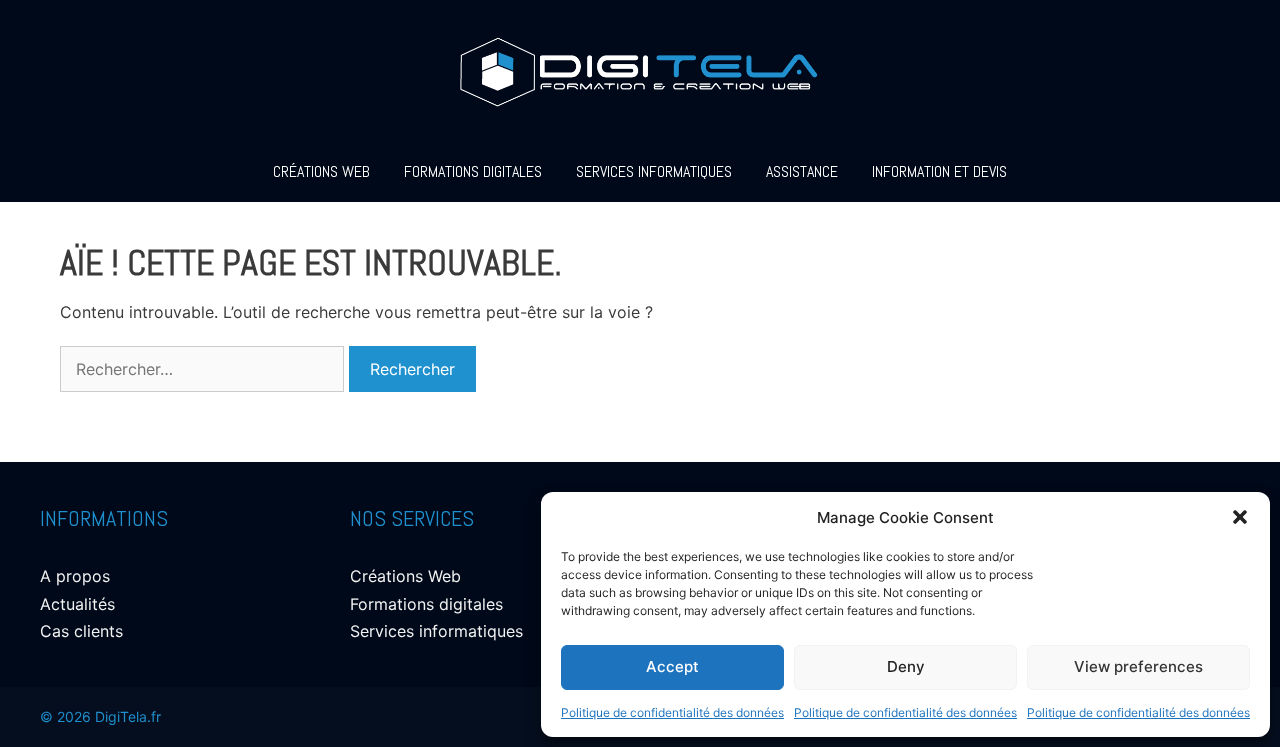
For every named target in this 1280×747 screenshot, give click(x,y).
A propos (75, 576)
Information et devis (939, 171)
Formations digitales (473, 171)
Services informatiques (654, 171)
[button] (1240, 517)
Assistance (802, 171)
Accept (672, 666)
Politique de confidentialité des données (672, 712)
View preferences (1138, 666)
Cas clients (81, 631)
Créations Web (321, 171)
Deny (906, 666)
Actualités (77, 604)
